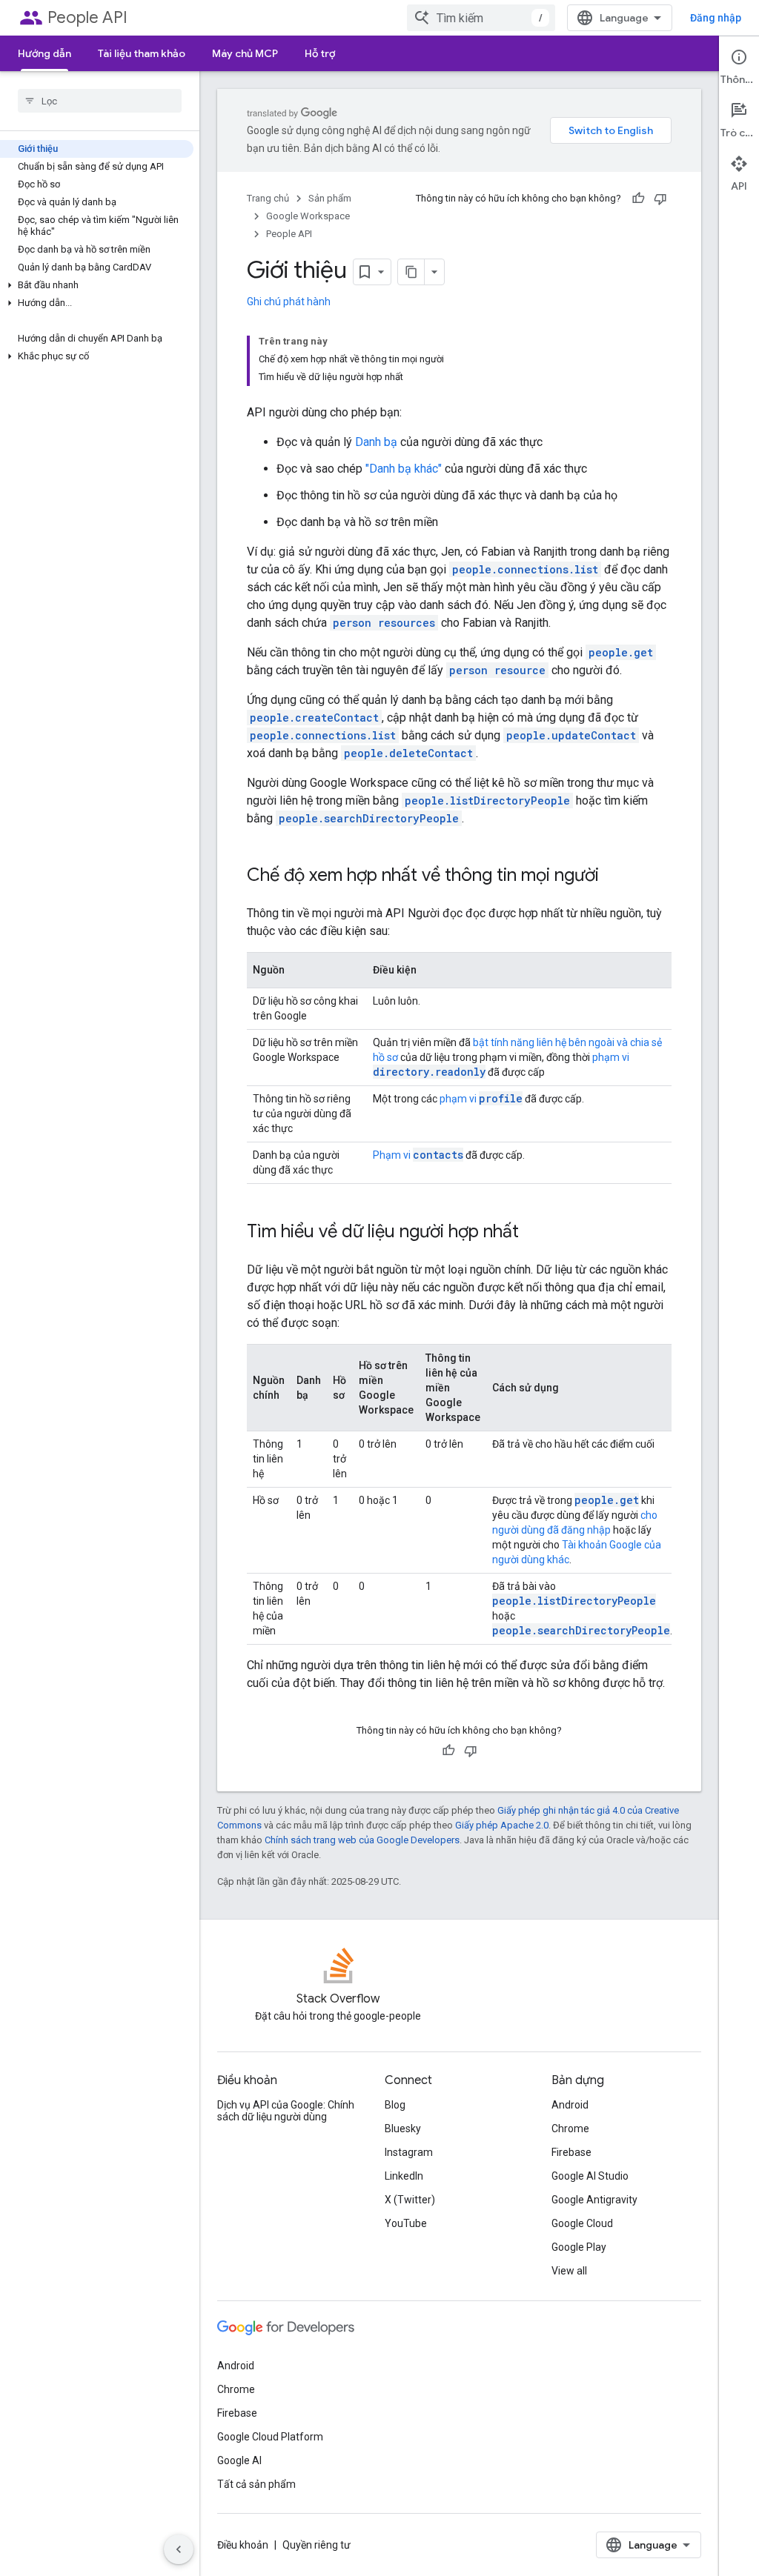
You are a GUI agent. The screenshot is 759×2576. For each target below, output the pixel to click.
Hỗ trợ (320, 53)
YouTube (406, 2223)
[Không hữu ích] (660, 199)
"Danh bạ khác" (404, 469)
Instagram (409, 2152)
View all (569, 2271)
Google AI (239, 2460)
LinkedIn (404, 2176)
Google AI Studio (590, 2176)
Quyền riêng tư (316, 2545)
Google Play (579, 2247)
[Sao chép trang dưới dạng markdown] (411, 272)
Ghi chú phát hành (289, 302)
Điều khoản (243, 2545)
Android (570, 2105)
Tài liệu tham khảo (142, 53)
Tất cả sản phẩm (256, 2484)
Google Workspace (308, 216)
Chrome (570, 2129)
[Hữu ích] (638, 199)
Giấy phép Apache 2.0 (502, 1825)
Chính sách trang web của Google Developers (362, 1840)
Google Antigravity (594, 2200)
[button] (97, 285)
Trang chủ (268, 198)
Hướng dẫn (44, 53)
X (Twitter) (410, 2200)
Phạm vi (418, 1155)
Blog (395, 2105)
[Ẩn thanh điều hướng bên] (179, 2549)
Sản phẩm (330, 198)
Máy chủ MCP (245, 53)
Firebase (571, 2152)
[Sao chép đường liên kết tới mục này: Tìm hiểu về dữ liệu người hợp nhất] (534, 1233)
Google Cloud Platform (270, 2437)
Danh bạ (376, 442)
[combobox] (481, 18)
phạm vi (481, 1099)
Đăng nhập (716, 18)
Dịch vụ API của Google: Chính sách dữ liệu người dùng (286, 2111)
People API (87, 17)
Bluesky (403, 2129)
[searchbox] (100, 101)
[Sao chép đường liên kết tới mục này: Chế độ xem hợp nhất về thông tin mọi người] (614, 876)
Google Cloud (582, 2223)
